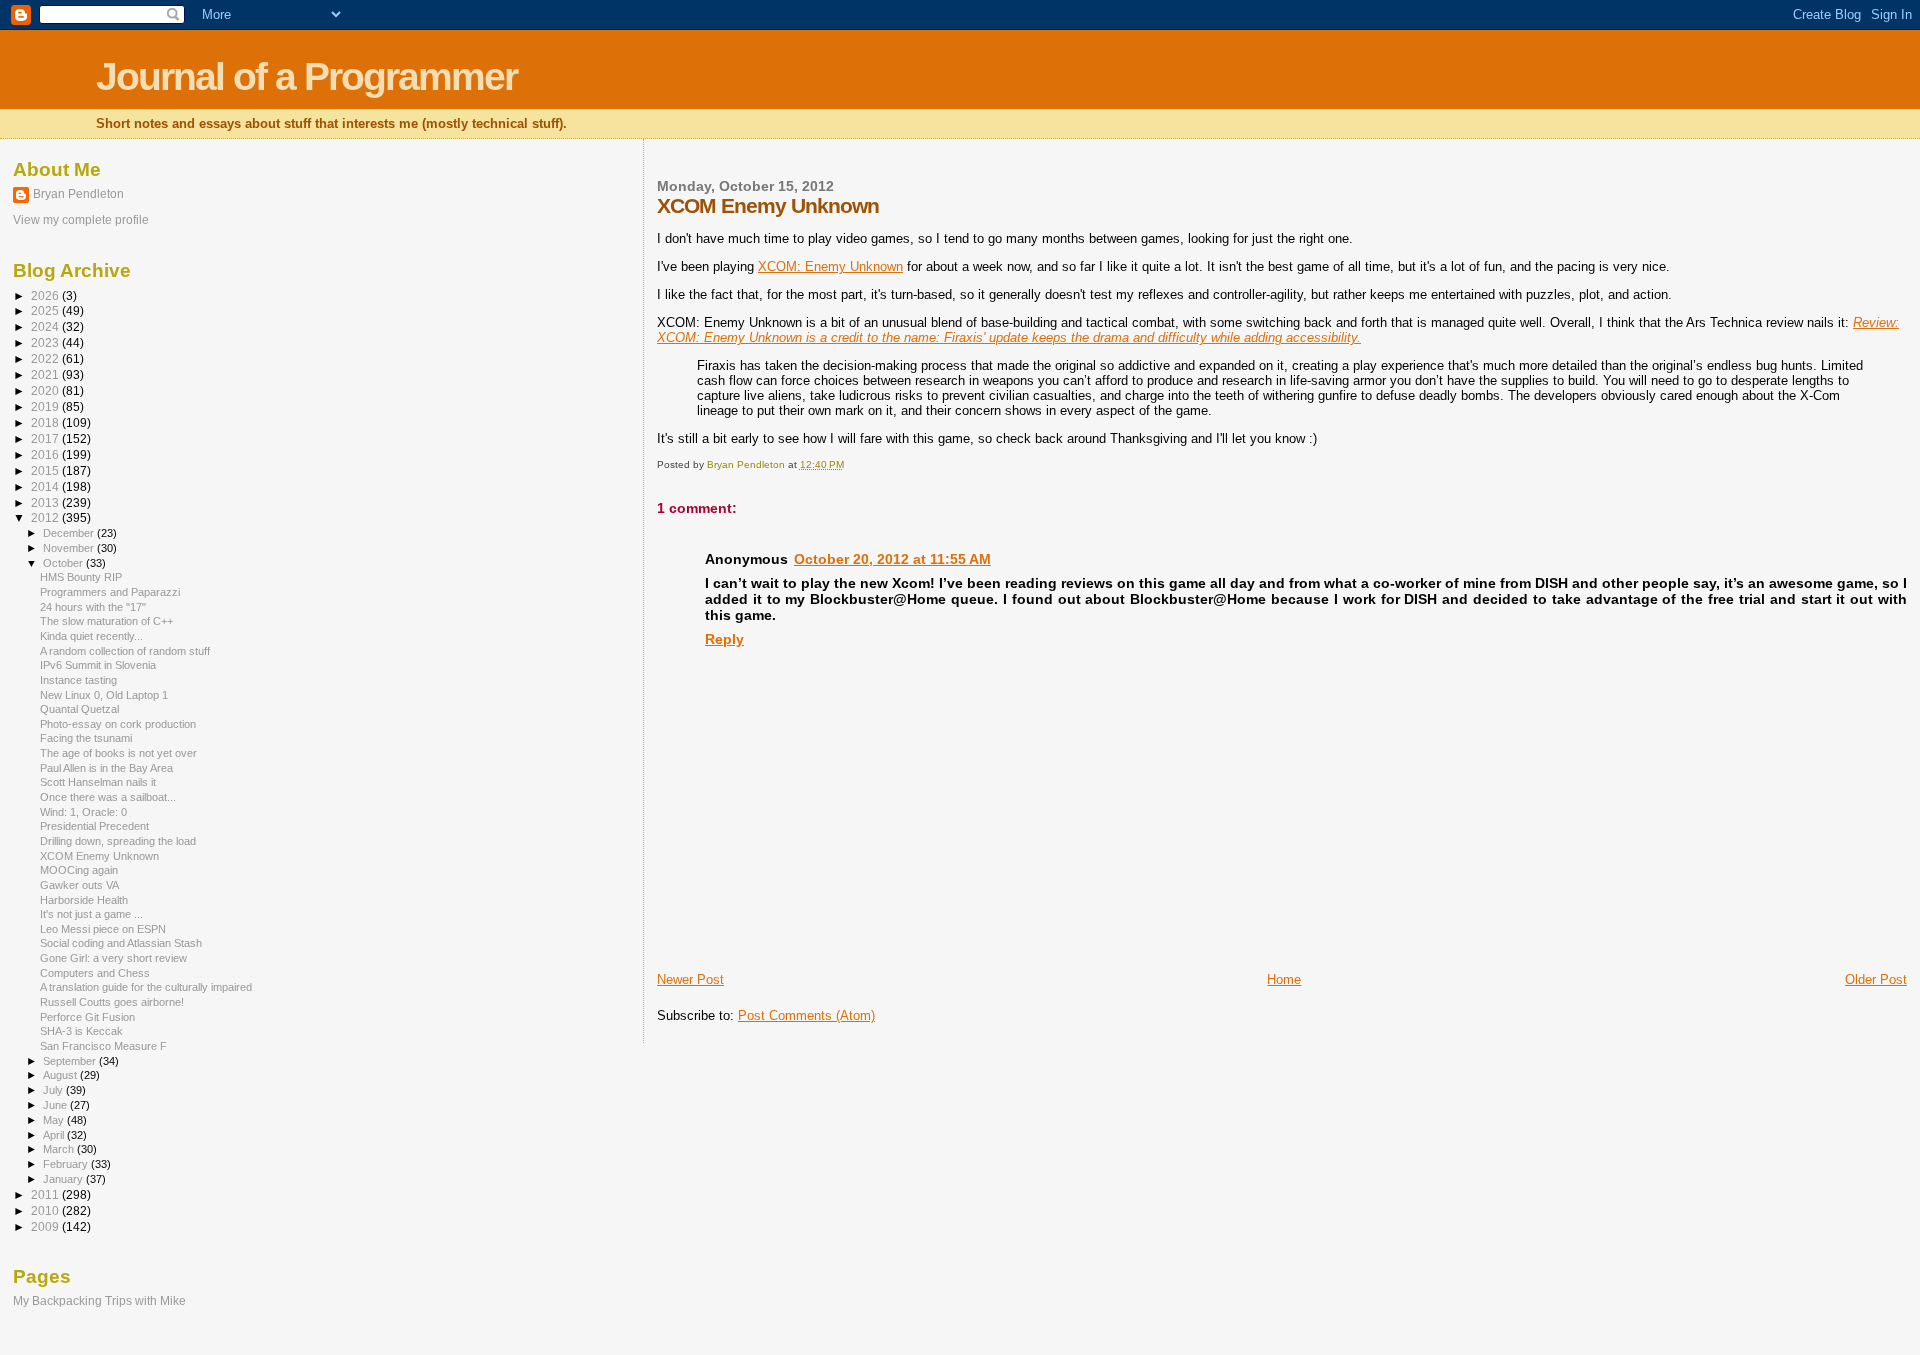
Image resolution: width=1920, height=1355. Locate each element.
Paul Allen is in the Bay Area (106, 768)
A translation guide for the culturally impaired (146, 987)
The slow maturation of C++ (106, 621)
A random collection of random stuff (125, 651)
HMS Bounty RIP (81, 577)
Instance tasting (78, 680)
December (70, 533)
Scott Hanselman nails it (98, 782)
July (54, 1090)
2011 (46, 1194)
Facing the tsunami (86, 738)
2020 (46, 390)
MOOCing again (79, 870)
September (71, 1061)
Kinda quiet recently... (91, 636)
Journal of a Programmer (306, 76)
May (55, 1120)
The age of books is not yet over (118, 753)
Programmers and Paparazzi (110, 592)
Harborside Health (84, 900)
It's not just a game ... (91, 914)
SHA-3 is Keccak (81, 1031)
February (67, 1164)
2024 (46, 326)
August (61, 1075)
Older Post (1876, 979)
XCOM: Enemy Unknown (830, 266)
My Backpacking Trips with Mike (99, 1300)
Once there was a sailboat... (108, 797)
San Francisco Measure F (103, 1046)
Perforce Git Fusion (87, 1017)
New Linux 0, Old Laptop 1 (104, 695)
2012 (46, 517)
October (64, 563)
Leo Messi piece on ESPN (103, 929)
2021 (46, 374)
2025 (46, 310)
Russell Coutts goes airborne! (112, 1002)
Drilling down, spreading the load (118, 841)
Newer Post (690, 979)
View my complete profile (81, 220)
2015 (46, 470)
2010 (46, 1210)
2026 (46, 295)
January (64, 1179)
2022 (46, 358)
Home (1284, 979)
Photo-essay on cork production (118, 724)
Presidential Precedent (94, 826)
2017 (46, 438)
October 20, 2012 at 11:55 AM (892, 559)
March (60, 1149)
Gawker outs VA (79, 885)
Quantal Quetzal (79, 709)
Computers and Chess (95, 973)
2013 (46, 502)
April (55, 1135)
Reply (724, 639)
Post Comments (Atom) (806, 1015)
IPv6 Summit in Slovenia (98, 665)
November (70, 548)
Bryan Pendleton (78, 194)
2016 (46, 454)
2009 (46, 1226)
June (56, 1105)
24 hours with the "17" (93, 607)
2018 (46, 422)
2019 (46, 406)
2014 (46, 486)
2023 (46, 342)
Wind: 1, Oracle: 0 (83, 812)
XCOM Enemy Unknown (99, 856)
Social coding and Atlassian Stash (121, 943)
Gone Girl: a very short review (113, 958)
